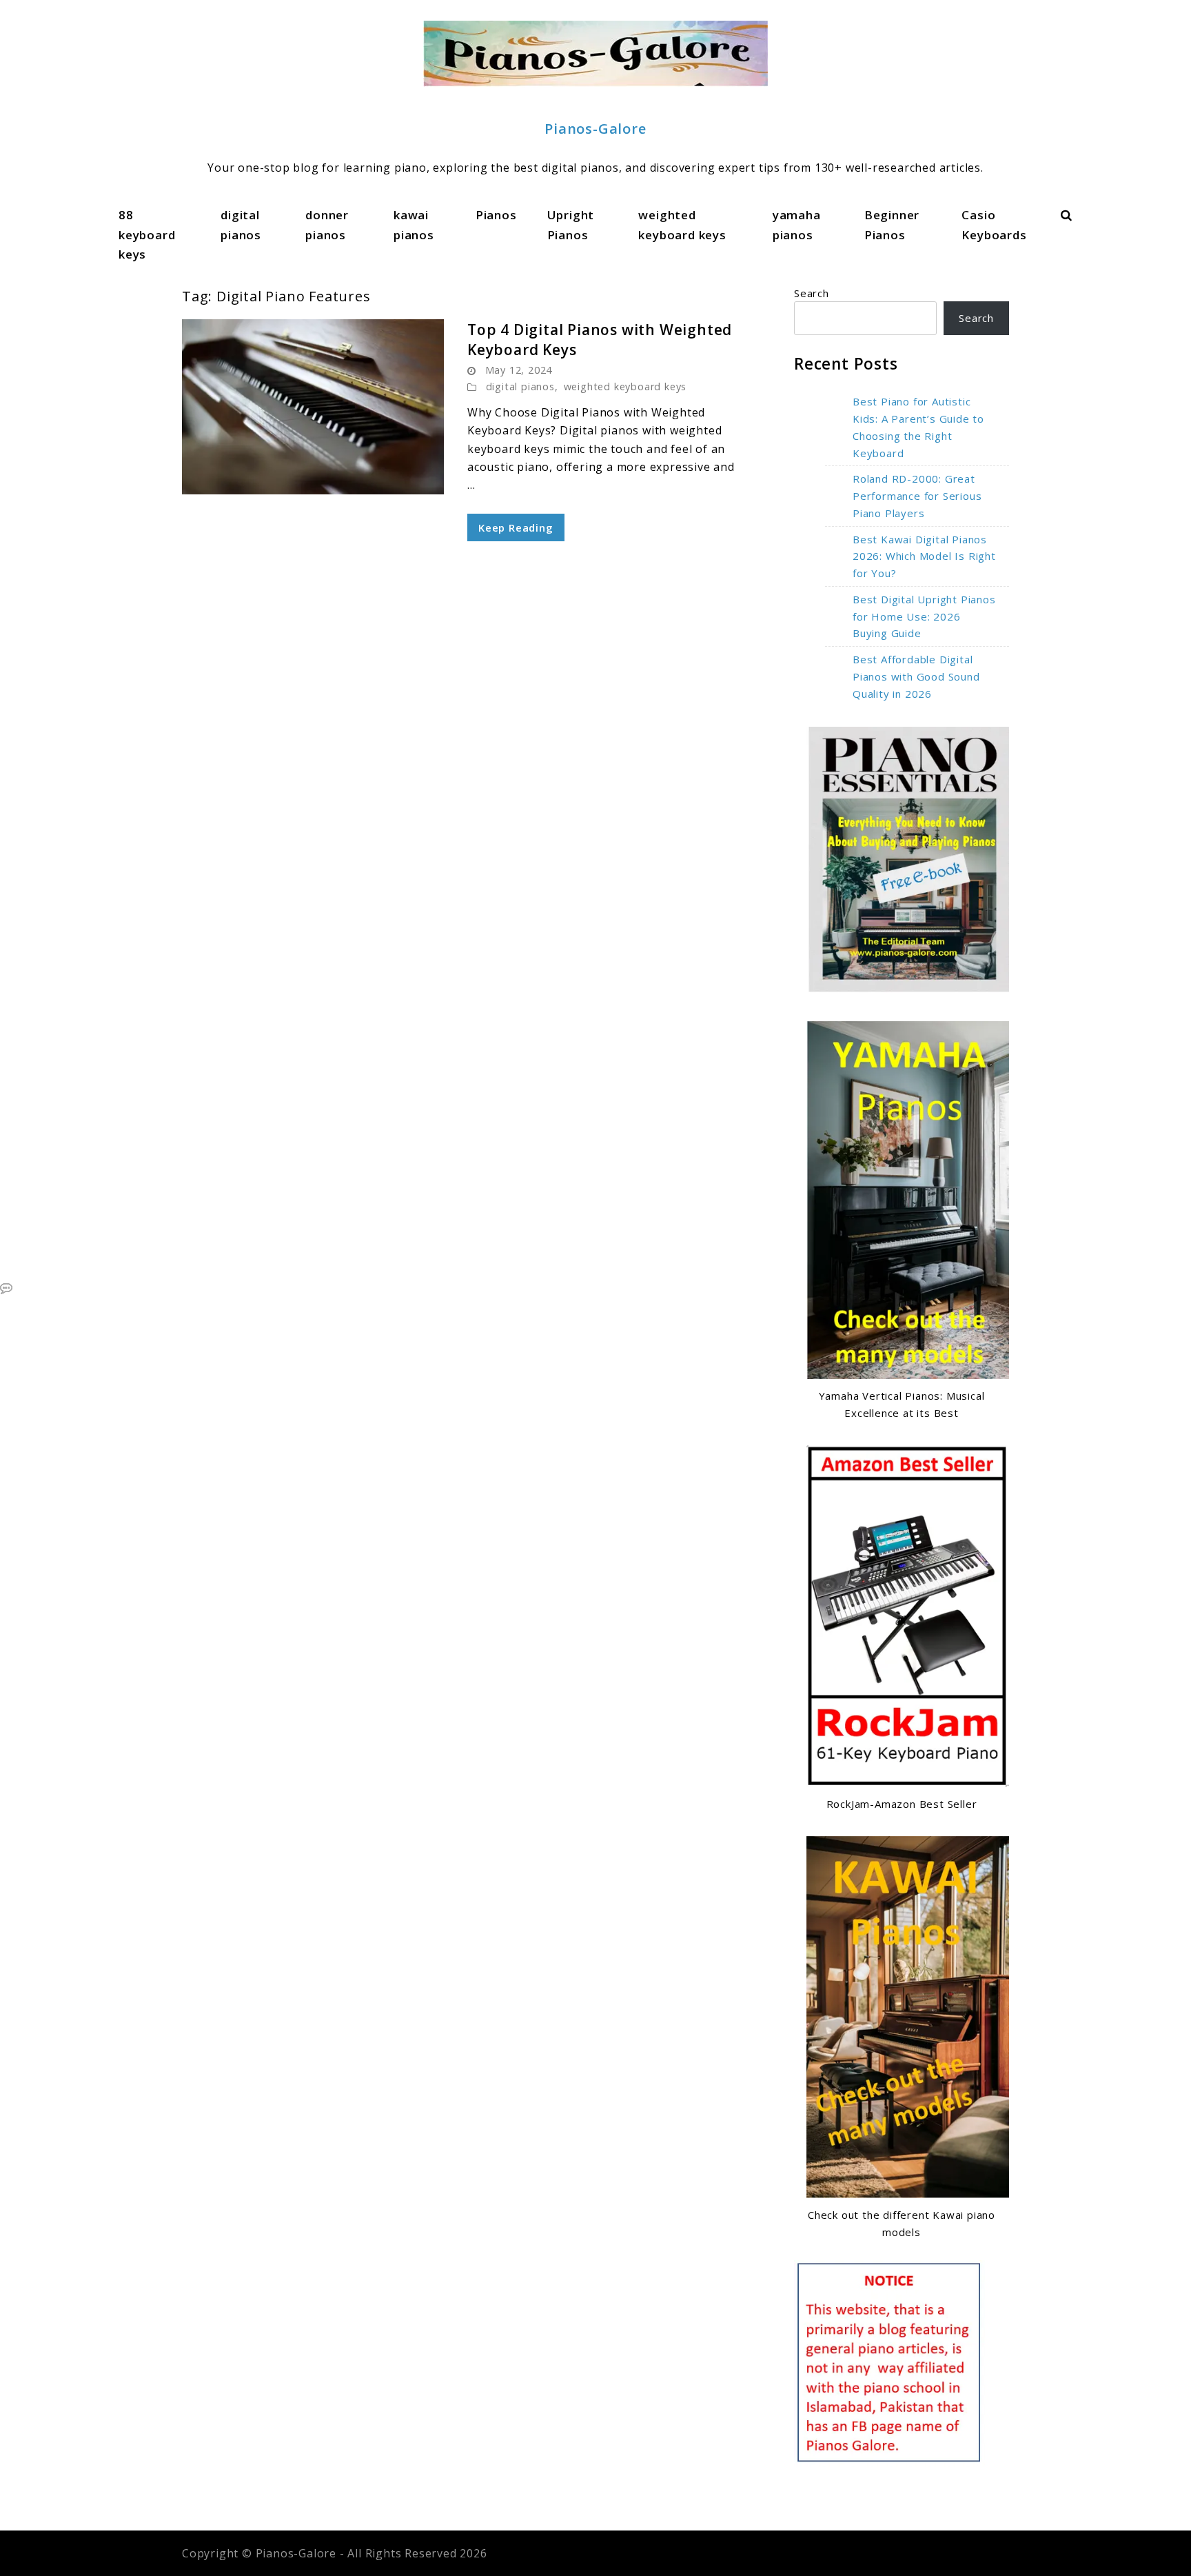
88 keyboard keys (147, 234)
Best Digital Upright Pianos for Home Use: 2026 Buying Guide (924, 616)
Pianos (496, 215)
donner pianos (327, 224)
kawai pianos (414, 224)
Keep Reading (516, 527)
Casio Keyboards (994, 224)
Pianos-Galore (595, 129)
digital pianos (241, 224)
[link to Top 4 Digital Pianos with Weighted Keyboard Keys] (313, 407)
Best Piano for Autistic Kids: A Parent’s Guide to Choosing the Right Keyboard (918, 427)
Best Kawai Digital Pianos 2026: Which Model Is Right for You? (924, 556)
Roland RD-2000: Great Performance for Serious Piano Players (917, 496)
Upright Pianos (571, 224)
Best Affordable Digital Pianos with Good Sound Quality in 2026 (916, 676)
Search (812, 293)
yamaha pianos (797, 224)
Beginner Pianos (892, 224)
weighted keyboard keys (682, 224)
